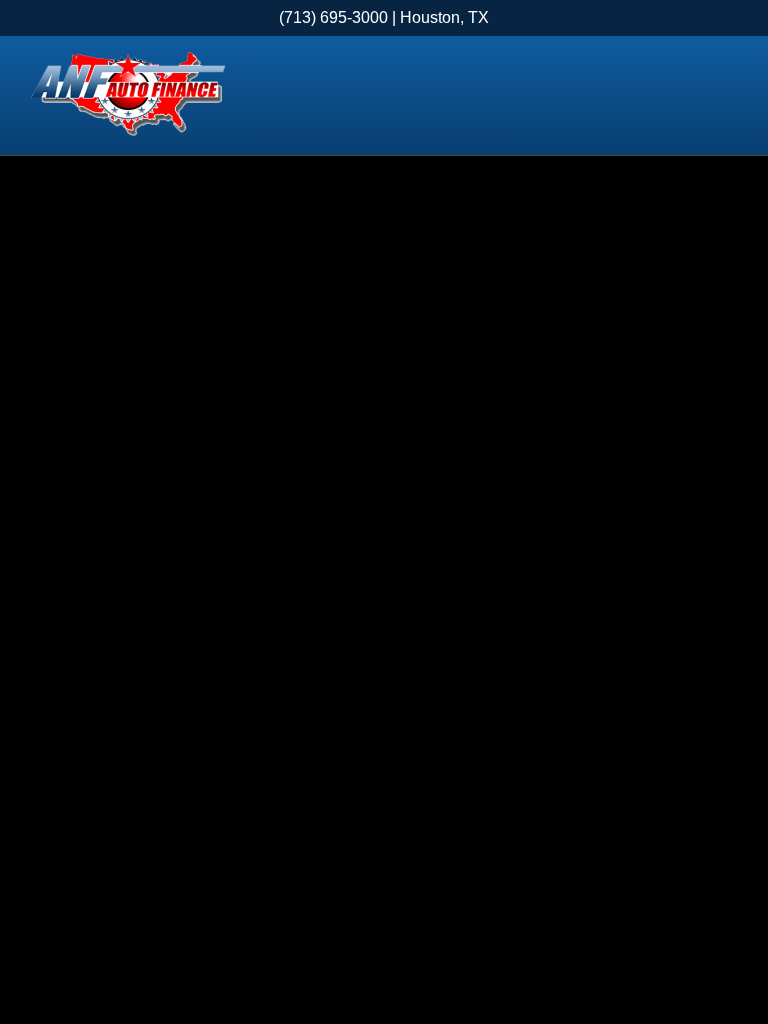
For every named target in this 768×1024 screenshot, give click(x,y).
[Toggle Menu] (728, 96)
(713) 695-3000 (333, 17)
